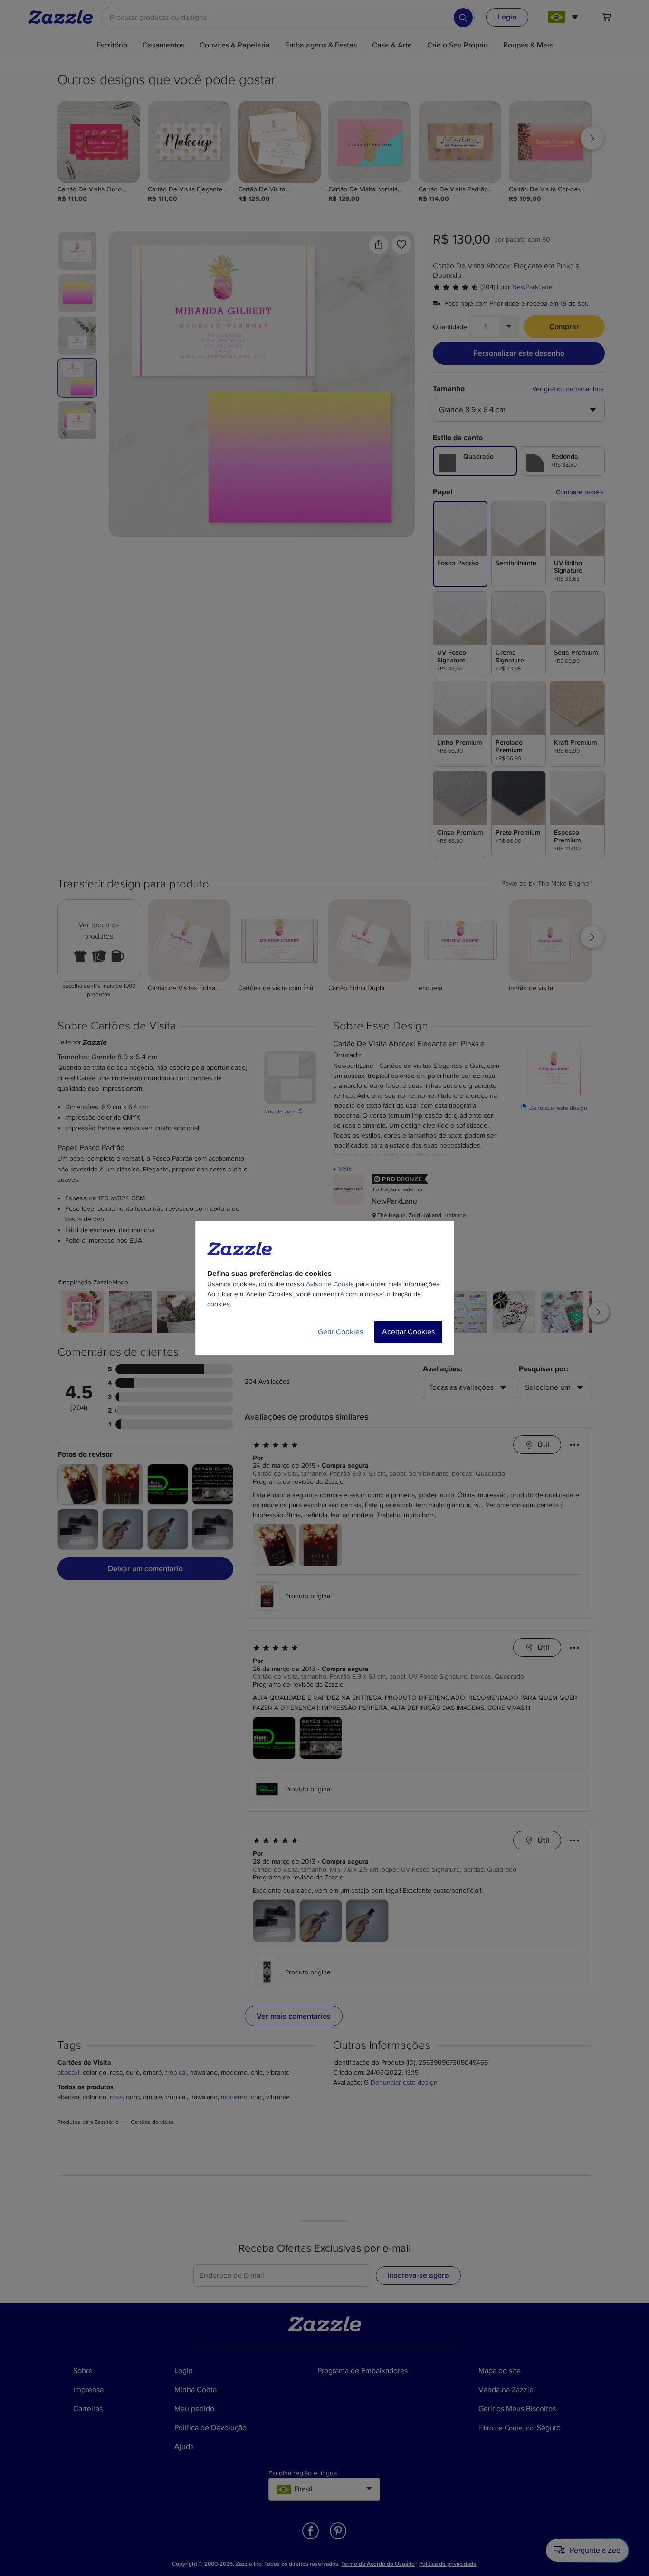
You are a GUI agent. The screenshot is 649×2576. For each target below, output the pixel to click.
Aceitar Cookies (408, 1332)
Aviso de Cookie (330, 1284)
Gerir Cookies (340, 1332)
